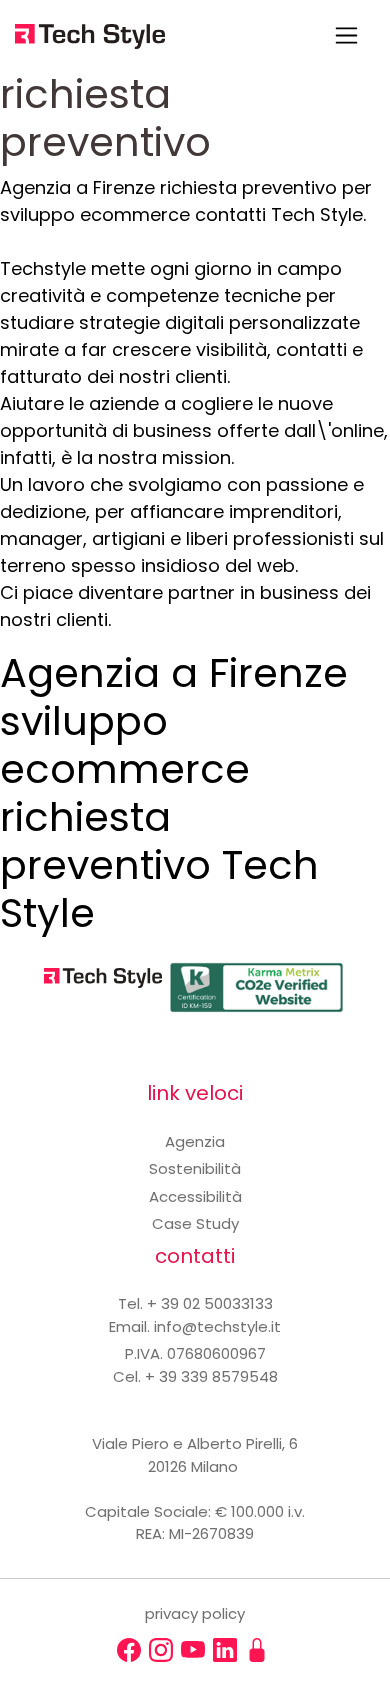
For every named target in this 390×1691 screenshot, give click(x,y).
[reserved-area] (257, 1650)
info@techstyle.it (217, 1326)
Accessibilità (195, 1196)
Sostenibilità (195, 1168)
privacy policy (195, 1613)
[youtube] (193, 1650)
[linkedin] (225, 1650)
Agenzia (195, 1141)
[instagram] (161, 1650)
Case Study (195, 1223)
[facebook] (129, 1650)
